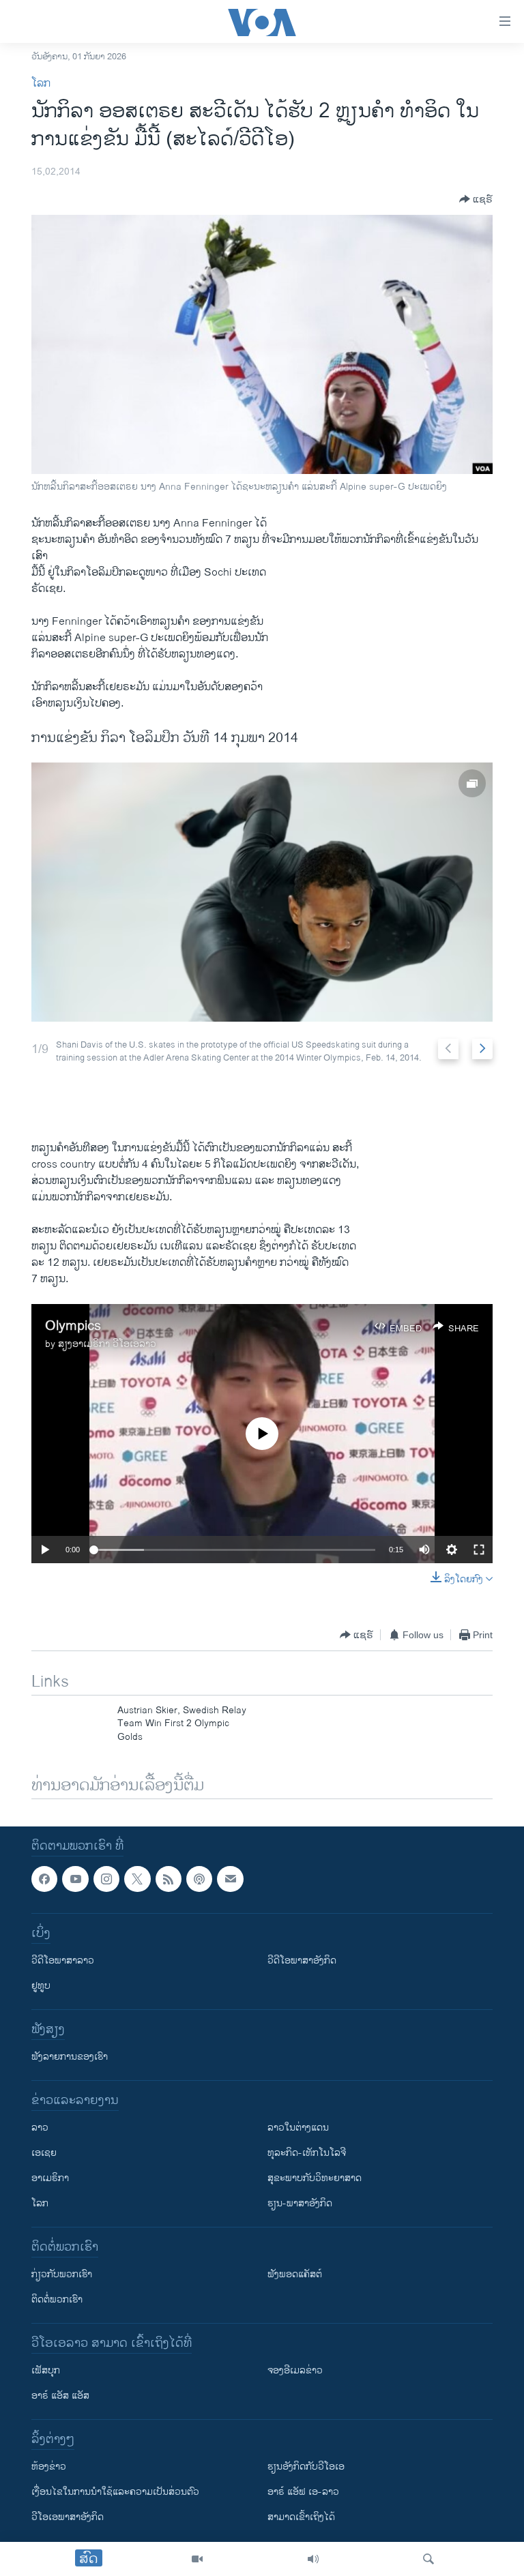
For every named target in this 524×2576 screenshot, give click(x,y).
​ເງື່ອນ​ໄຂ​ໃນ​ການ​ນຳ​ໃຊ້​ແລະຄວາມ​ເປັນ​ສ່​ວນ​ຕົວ (115, 2492)
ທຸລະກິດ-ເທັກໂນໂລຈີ (307, 2153)
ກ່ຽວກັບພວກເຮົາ (62, 2274)
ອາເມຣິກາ (50, 2178)
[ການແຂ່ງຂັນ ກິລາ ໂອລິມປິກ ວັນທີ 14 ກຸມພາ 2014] (262, 892)
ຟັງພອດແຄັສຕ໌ (295, 2274)
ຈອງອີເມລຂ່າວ (295, 2370)
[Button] (476, 199)
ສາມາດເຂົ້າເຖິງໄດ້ (301, 2517)
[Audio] (313, 2559)
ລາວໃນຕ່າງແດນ (298, 2128)
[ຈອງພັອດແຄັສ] (230, 1879)
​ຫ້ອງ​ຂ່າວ (49, 2467)
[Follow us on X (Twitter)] (137, 1879)
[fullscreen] (479, 1550)
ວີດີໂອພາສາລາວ (63, 1960)
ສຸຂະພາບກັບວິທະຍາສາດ (315, 2178)
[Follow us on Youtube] (75, 1879)
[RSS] (169, 1879)
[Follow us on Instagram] (106, 1879)
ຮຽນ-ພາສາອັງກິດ (300, 2203)
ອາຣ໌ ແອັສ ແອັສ (60, 2396)
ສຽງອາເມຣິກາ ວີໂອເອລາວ (107, 1344)
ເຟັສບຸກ (46, 2370)
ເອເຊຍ (44, 2153)
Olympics (73, 1326)
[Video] (197, 2559)
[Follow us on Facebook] (44, 1879)
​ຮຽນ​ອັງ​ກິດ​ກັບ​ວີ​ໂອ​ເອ (306, 2467)
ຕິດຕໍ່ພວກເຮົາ (57, 2299)
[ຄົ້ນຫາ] (428, 2559)
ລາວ (40, 2128)
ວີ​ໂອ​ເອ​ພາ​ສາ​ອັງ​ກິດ (68, 2517)
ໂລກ (41, 84)
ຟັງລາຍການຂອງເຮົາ (70, 2057)
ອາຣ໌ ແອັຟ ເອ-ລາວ (303, 2492)
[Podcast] (199, 1879)
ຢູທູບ (41, 1986)
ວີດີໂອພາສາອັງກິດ (302, 1960)
